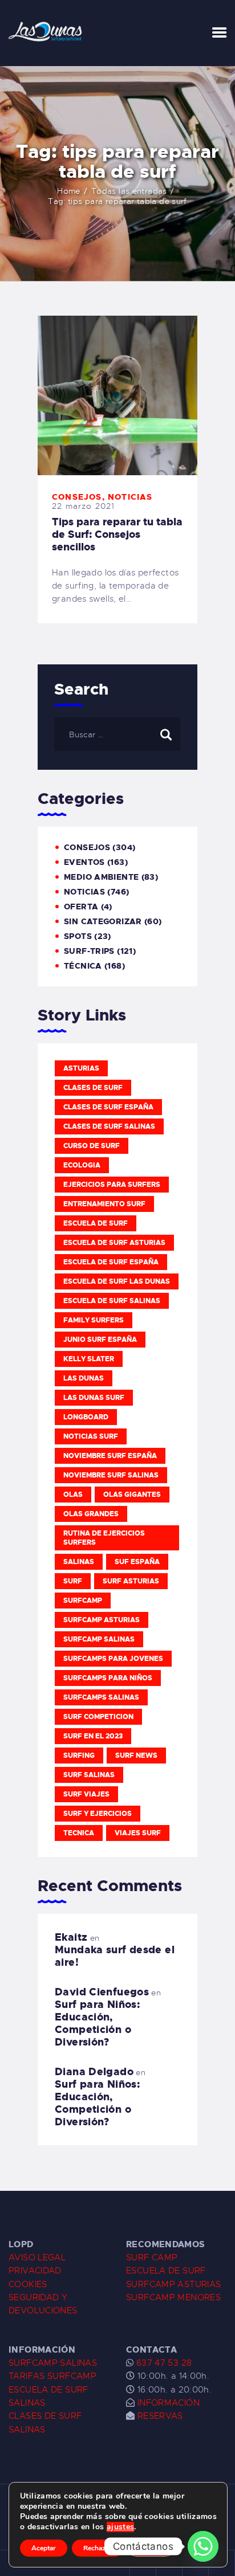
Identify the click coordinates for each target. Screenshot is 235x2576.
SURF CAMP (152, 2257)
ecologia (82, 1165)
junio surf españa (100, 1340)
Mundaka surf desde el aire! (115, 1956)
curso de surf (92, 1146)
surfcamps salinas (101, 1697)
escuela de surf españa (111, 1262)
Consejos (77, 497)
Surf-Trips (89, 951)
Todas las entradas (129, 191)
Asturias (81, 1068)
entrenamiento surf (104, 1204)
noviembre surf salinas (111, 1475)
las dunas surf (94, 1398)
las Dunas (84, 1378)
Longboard (86, 1417)
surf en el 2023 (93, 1736)
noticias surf (91, 1436)
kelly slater (89, 1359)
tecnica (79, 1833)
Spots (78, 936)
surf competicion (98, 1717)
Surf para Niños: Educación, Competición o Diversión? (97, 2023)
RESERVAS (160, 2416)
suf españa (137, 1562)
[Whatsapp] (203, 2546)
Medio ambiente (101, 877)
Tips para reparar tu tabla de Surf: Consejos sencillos (117, 534)
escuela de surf (96, 1223)
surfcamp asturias (102, 1620)
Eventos (84, 862)
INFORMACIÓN (169, 2403)
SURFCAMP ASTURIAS (173, 2284)
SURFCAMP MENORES (173, 2297)
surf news (136, 1756)
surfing (79, 1756)
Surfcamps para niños (108, 1678)
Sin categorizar (103, 921)
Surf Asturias (131, 1581)
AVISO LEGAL (37, 2257)
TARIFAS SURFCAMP (52, 2376)
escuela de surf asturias (114, 1243)
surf (73, 1581)
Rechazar (98, 2548)
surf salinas (89, 1775)
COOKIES (28, 2284)
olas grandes (91, 1514)
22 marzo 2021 (84, 506)
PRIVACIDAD (35, 2271)
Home (69, 191)
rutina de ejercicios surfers (104, 1538)
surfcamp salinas (99, 1639)
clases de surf (93, 1088)
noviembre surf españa (110, 1456)
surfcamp (83, 1601)
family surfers (94, 1320)
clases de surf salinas (109, 1126)
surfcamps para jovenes (113, 1659)
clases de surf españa (108, 1107)
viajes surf (138, 1833)
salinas (79, 1562)
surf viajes (86, 1794)
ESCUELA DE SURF (166, 2271)
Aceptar (44, 2548)
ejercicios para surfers (112, 1185)
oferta (81, 907)
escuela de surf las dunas (117, 1281)
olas (73, 1495)
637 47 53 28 (163, 2363)
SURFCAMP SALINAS (53, 2363)
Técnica (83, 966)
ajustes (121, 2527)
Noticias (130, 497)
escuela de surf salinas (112, 1301)
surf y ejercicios (98, 1814)
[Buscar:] (117, 734)
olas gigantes (132, 1495)
